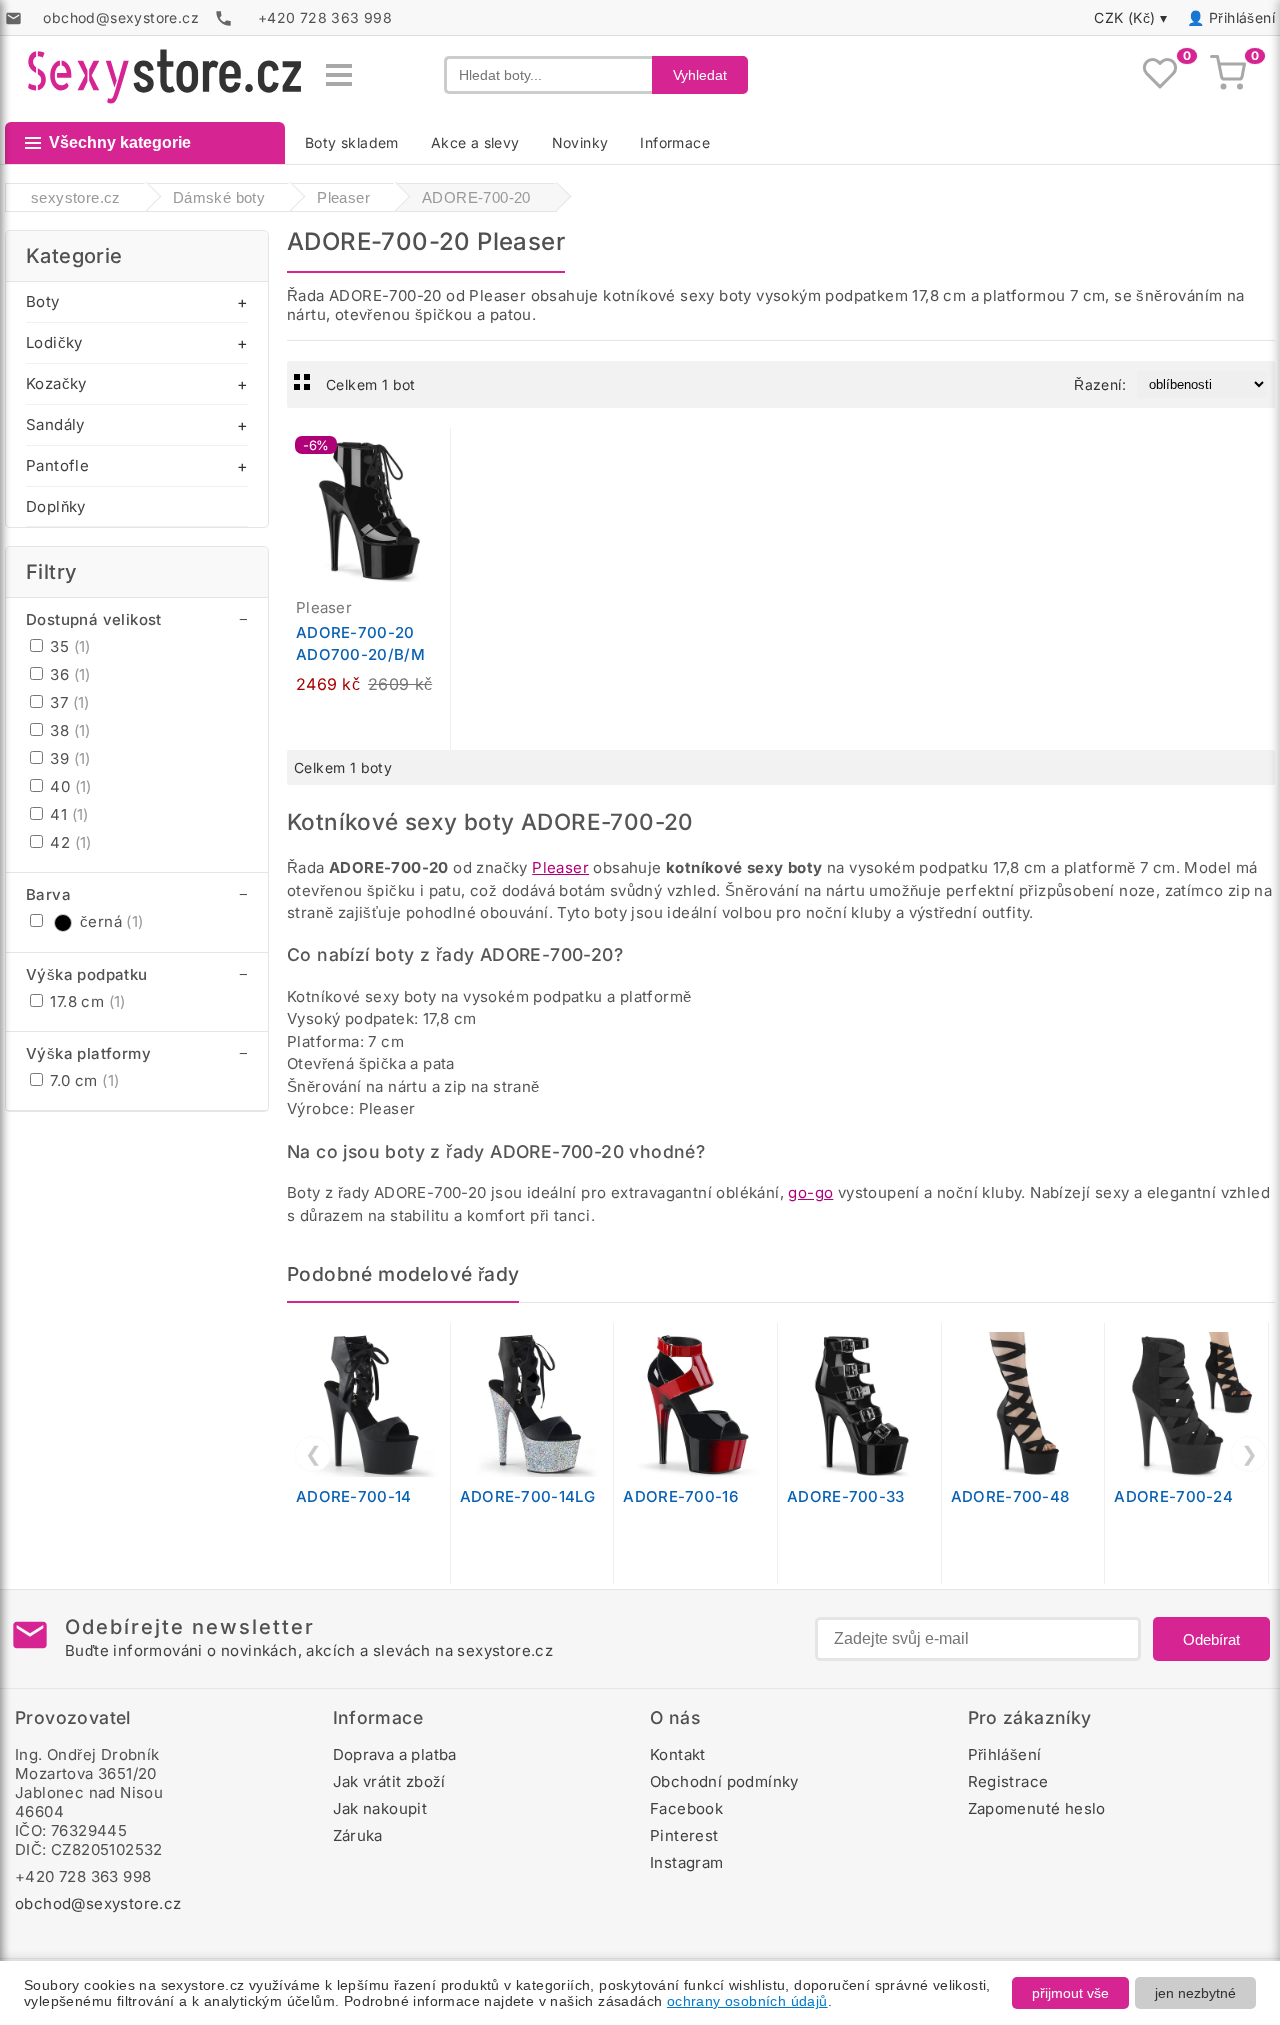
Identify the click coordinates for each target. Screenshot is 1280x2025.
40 (69, 786)
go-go (810, 1192)
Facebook (686, 1808)
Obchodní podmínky (724, 1781)
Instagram (687, 1862)
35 (68, 646)
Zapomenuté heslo (1037, 1808)
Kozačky (56, 383)
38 (68, 730)
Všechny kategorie (120, 142)
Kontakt (678, 1754)
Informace (675, 142)
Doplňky (56, 506)
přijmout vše (1070, 1993)
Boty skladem (352, 142)
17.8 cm (86, 1001)
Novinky (580, 142)
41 (67, 814)
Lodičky (54, 342)
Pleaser (560, 867)
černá (112, 921)
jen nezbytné (1195, 1993)
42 (69, 842)
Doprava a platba (395, 1754)
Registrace (1008, 1781)
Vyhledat (700, 75)
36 (68, 674)
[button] (440, 454)
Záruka (358, 1835)
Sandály (55, 424)
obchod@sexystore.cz (98, 1903)
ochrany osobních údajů (747, 2001)
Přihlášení (1242, 17)
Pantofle (57, 465)
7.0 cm (82, 1080)
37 (68, 702)
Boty (43, 301)
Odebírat (1211, 1639)
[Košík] (1228, 75)
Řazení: (1100, 384)
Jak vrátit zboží (389, 1781)
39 (68, 758)
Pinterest (684, 1835)
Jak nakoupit (380, 1808)
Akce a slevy (475, 142)
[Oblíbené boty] (1160, 75)
